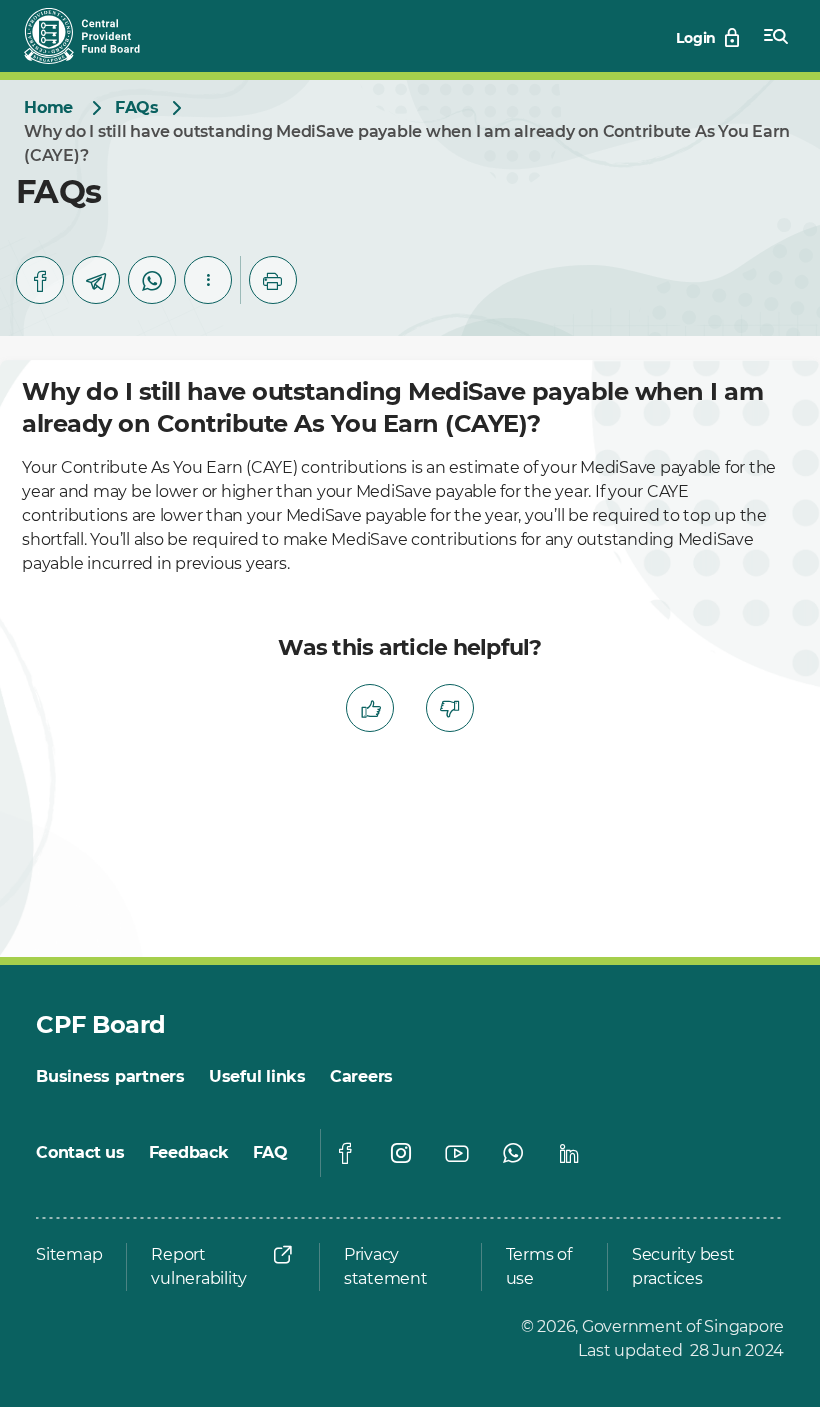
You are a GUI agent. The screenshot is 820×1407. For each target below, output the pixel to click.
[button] (208, 280)
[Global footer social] (345, 1153)
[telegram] (96, 280)
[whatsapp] (152, 280)
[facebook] (40, 280)
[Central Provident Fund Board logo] (94, 36)
